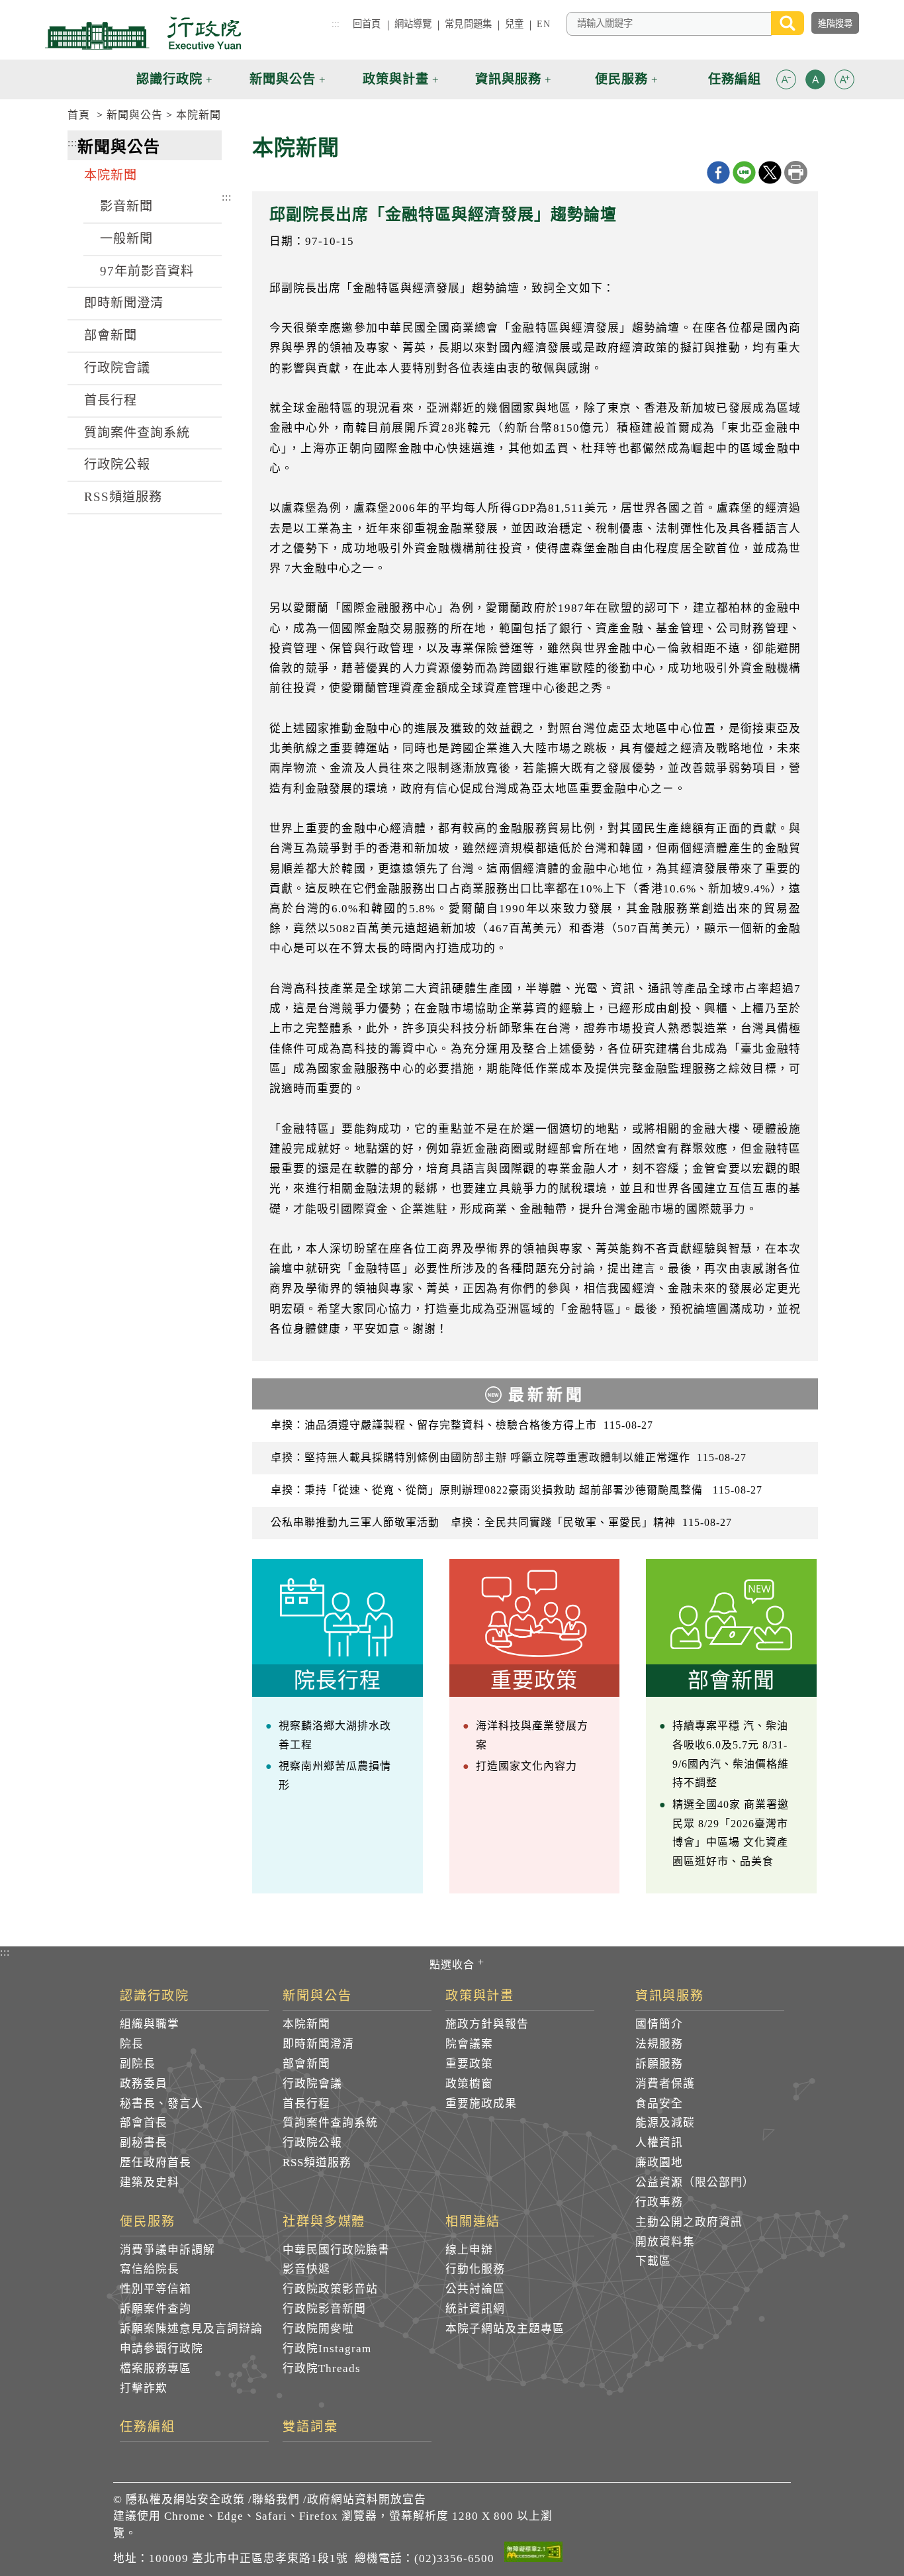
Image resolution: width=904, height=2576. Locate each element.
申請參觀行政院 (161, 2349)
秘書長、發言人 (161, 2104)
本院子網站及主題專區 (505, 2329)
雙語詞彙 (310, 2427)
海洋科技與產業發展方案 (532, 1735)
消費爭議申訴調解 (167, 2250)
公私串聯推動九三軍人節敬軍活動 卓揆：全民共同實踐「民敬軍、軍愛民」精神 (501, 1522)
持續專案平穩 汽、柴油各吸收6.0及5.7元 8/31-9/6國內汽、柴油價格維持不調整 (731, 1754)
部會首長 (144, 2123)
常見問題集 (468, 24)
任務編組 (148, 2427)
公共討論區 (475, 2289)
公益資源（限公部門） (695, 2182)
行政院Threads (322, 2368)
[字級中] (815, 82)
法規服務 (659, 2044)
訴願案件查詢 (156, 2309)
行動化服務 (475, 2269)
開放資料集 (665, 2242)
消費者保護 (665, 2084)
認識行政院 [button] (169, 79)
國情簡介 (659, 2024)
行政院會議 (117, 368)
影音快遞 (306, 2269)
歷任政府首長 (156, 2163)
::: (336, 24)
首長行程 (111, 400)
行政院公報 (117, 464)
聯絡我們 (276, 2500)
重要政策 (469, 2064)
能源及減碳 (665, 2123)
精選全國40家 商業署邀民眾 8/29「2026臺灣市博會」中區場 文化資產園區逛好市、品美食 (731, 1833)
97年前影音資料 (147, 271)
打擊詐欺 (144, 2388)
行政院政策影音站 (330, 2289)
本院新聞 (199, 115)
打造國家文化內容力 (526, 1766)
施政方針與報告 (487, 2024)
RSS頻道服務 (123, 497)
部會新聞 (111, 335)
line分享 (744, 172)
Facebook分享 (718, 172)
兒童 (514, 24)
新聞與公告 (135, 115)
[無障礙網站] (533, 2554)
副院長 (138, 2064)
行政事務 (659, 2202)
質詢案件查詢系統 (137, 433)
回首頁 (367, 24)
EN (543, 24)
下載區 (653, 2261)
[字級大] (844, 82)
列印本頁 (796, 172)
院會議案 (469, 2044)
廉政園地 (659, 2163)
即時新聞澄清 (124, 303)
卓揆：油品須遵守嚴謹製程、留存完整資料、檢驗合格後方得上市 (462, 1425)
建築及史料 (150, 2182)
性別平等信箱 (156, 2289)
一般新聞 (126, 239)
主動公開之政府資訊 (689, 2222)
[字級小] (786, 82)
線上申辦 (469, 2250)
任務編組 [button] (735, 79)
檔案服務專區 (156, 2368)
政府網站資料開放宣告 (367, 2500)
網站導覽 (413, 24)
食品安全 (659, 2104)
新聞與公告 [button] (283, 79)
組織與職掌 (150, 2024)
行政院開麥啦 (318, 2329)
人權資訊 (659, 2143)
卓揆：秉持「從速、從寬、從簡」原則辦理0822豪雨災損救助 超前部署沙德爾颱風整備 (517, 1490)
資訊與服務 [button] (508, 79)
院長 (132, 2044)
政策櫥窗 (469, 2084)
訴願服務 (659, 2064)
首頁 (79, 115)
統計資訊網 (475, 2309)
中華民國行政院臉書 (336, 2250)
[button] (786, 79)
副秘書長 (144, 2143)
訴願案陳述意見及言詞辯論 (191, 2329)
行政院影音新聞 (324, 2309)
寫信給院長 (150, 2269)
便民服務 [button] (621, 79)
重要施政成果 (481, 2104)
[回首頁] (143, 33)
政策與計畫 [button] (396, 79)
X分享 (770, 172)
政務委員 (144, 2084)
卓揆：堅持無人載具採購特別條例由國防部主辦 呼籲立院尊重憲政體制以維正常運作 (509, 1457)
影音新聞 (126, 206)
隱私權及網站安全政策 (185, 2500)
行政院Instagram (327, 2349)
